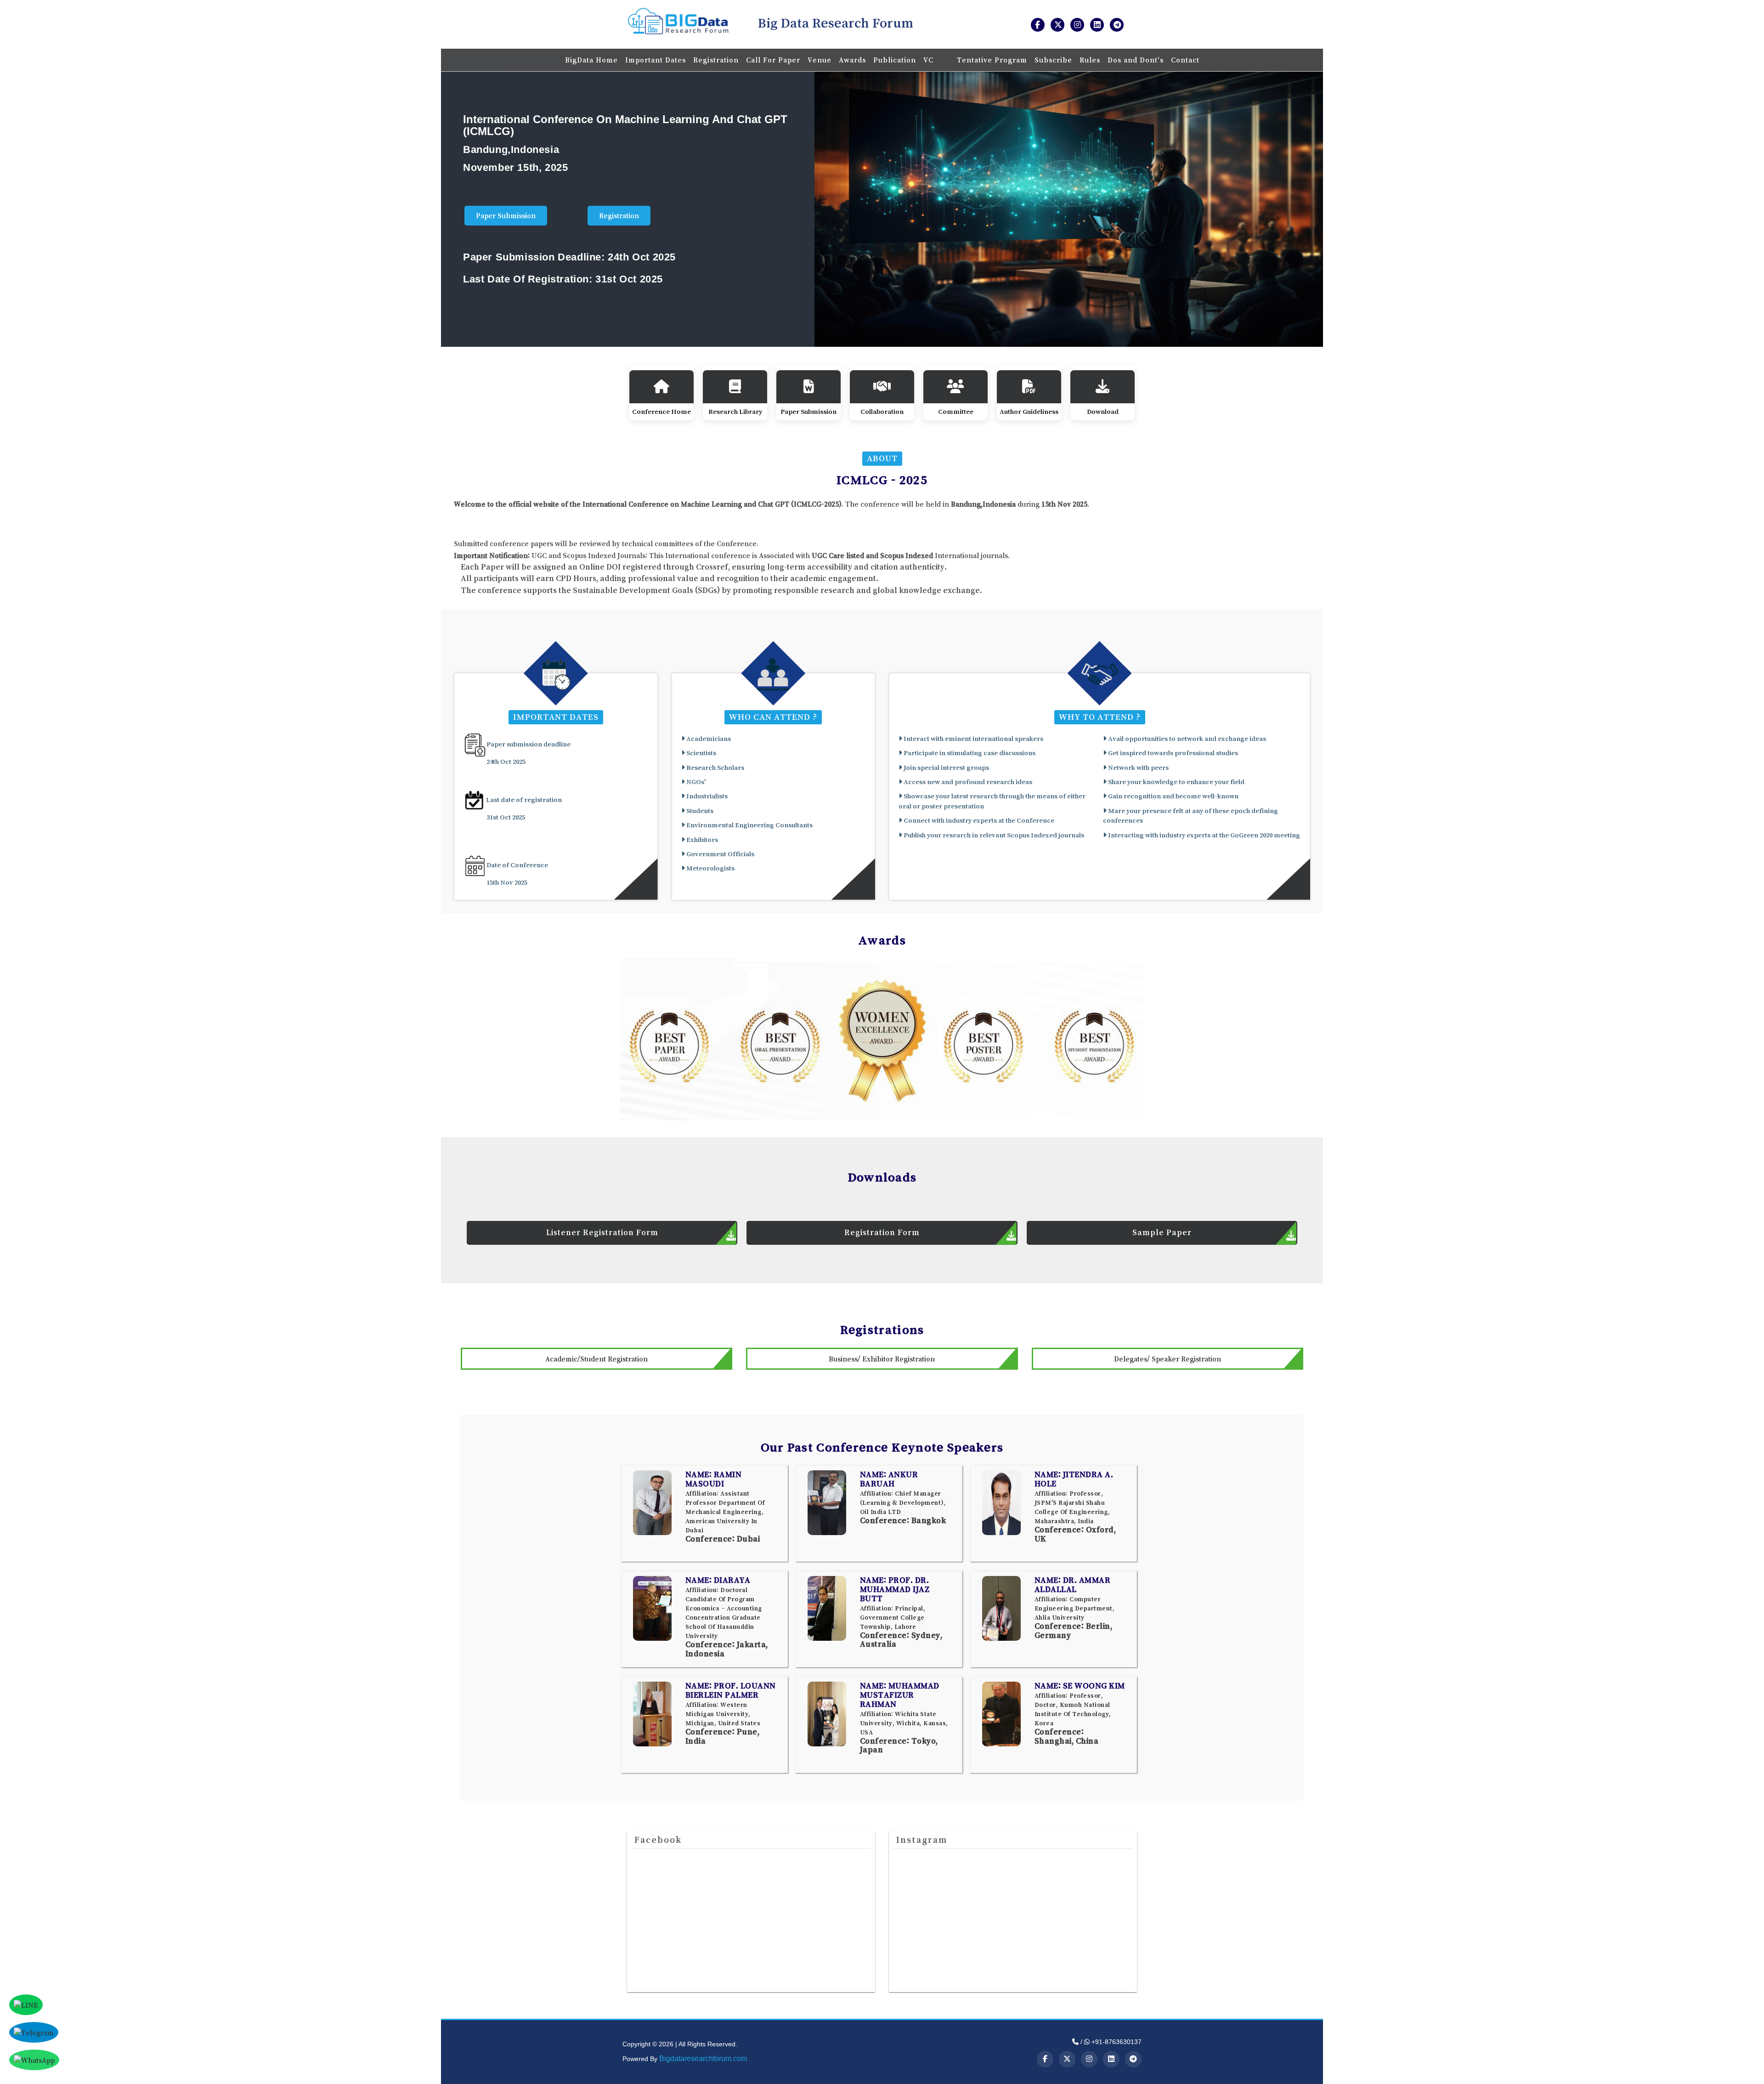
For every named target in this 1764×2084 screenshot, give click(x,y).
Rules (1090, 60)
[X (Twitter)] (1067, 2059)
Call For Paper (773, 60)
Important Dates (656, 60)
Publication (895, 60)
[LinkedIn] (1111, 2059)
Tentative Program (992, 60)
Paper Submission (506, 215)
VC (930, 60)
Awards (852, 60)
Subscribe (1053, 60)
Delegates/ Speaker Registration (1168, 1359)
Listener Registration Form (602, 1232)
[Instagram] (1089, 2059)
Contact (1185, 60)
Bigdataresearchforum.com (703, 2059)
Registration (716, 60)
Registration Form (882, 1232)
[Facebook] (1045, 2059)
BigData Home (591, 60)
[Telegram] (1133, 2059)
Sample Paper (1162, 1232)
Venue (820, 60)
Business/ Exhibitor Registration (882, 1359)
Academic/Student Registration (596, 1359)
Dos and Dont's (1136, 60)
